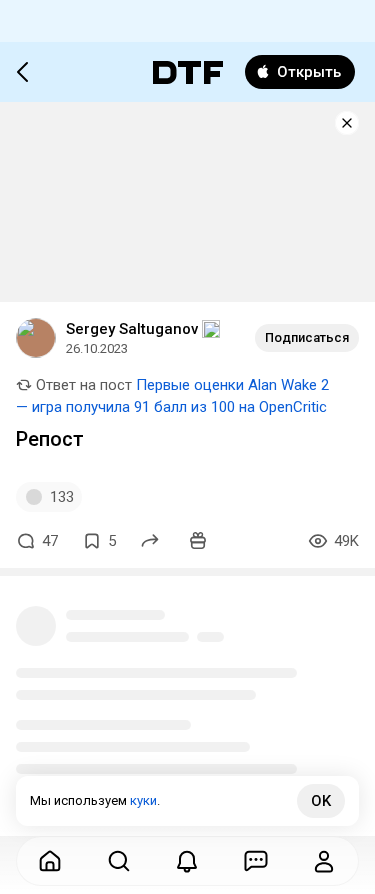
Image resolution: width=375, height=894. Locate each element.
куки (143, 800)
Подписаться (307, 337)
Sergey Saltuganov (132, 329)
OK (321, 801)
